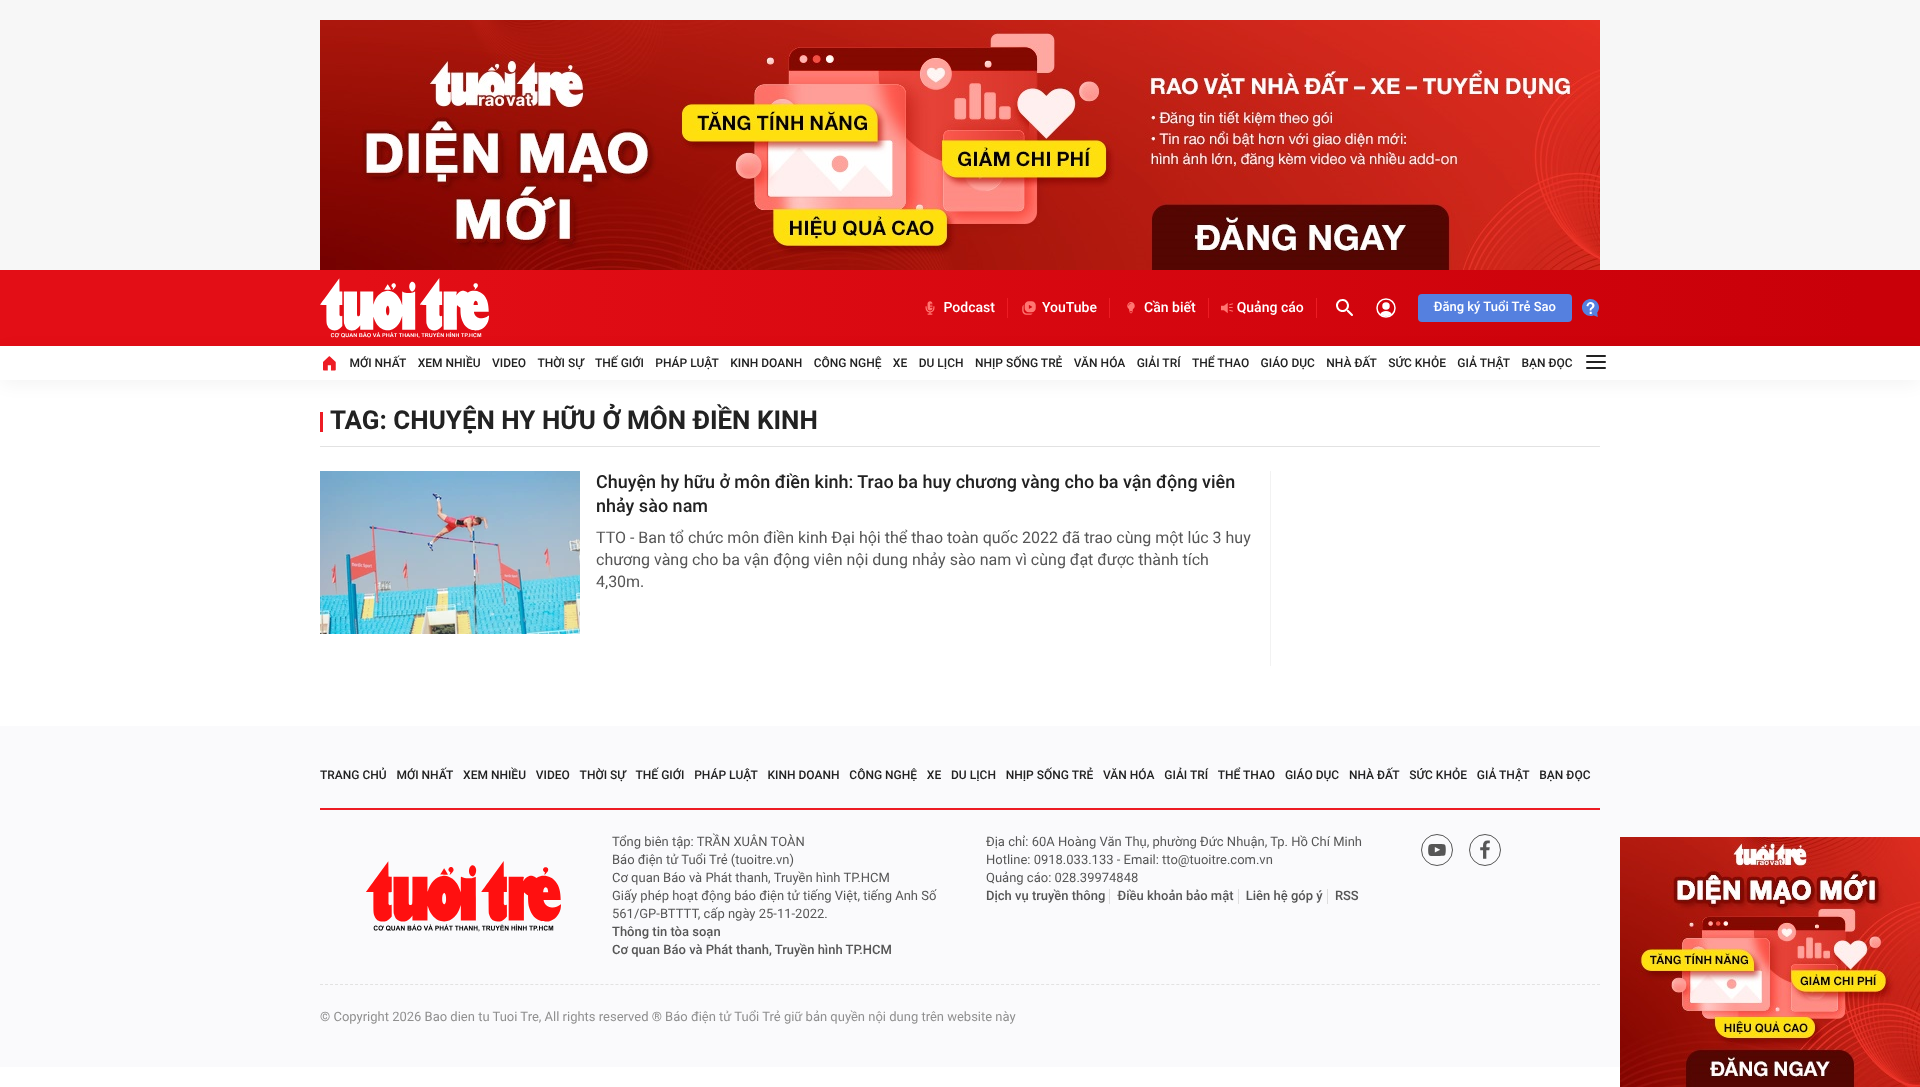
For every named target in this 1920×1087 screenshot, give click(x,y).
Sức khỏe (1417, 363)
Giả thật (1483, 363)
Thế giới (619, 363)
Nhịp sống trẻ (1019, 363)
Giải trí (1159, 363)
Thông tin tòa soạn (666, 932)
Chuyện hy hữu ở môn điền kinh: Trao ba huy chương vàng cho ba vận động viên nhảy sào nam (915, 494)
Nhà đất (1351, 363)
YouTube (1069, 308)
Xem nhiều (449, 363)
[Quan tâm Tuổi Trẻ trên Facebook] (1485, 850)
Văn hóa (1100, 363)
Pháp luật (687, 363)
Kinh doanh (766, 363)
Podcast (969, 308)
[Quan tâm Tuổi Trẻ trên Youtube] (1437, 850)
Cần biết (1170, 308)
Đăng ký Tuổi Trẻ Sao (1495, 307)
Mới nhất (377, 363)
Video (509, 363)
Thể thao (1220, 363)
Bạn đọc (1547, 363)
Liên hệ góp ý (1284, 896)
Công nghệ (848, 363)
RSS (1347, 896)
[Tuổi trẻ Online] (466, 896)
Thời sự (560, 363)
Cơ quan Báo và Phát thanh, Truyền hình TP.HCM (752, 950)
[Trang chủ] (329, 363)
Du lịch (941, 363)
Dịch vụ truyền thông (1045, 896)
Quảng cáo (1270, 308)
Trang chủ (353, 775)
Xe (900, 363)
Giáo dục (1288, 363)
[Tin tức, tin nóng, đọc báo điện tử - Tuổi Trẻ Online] (404, 308)
